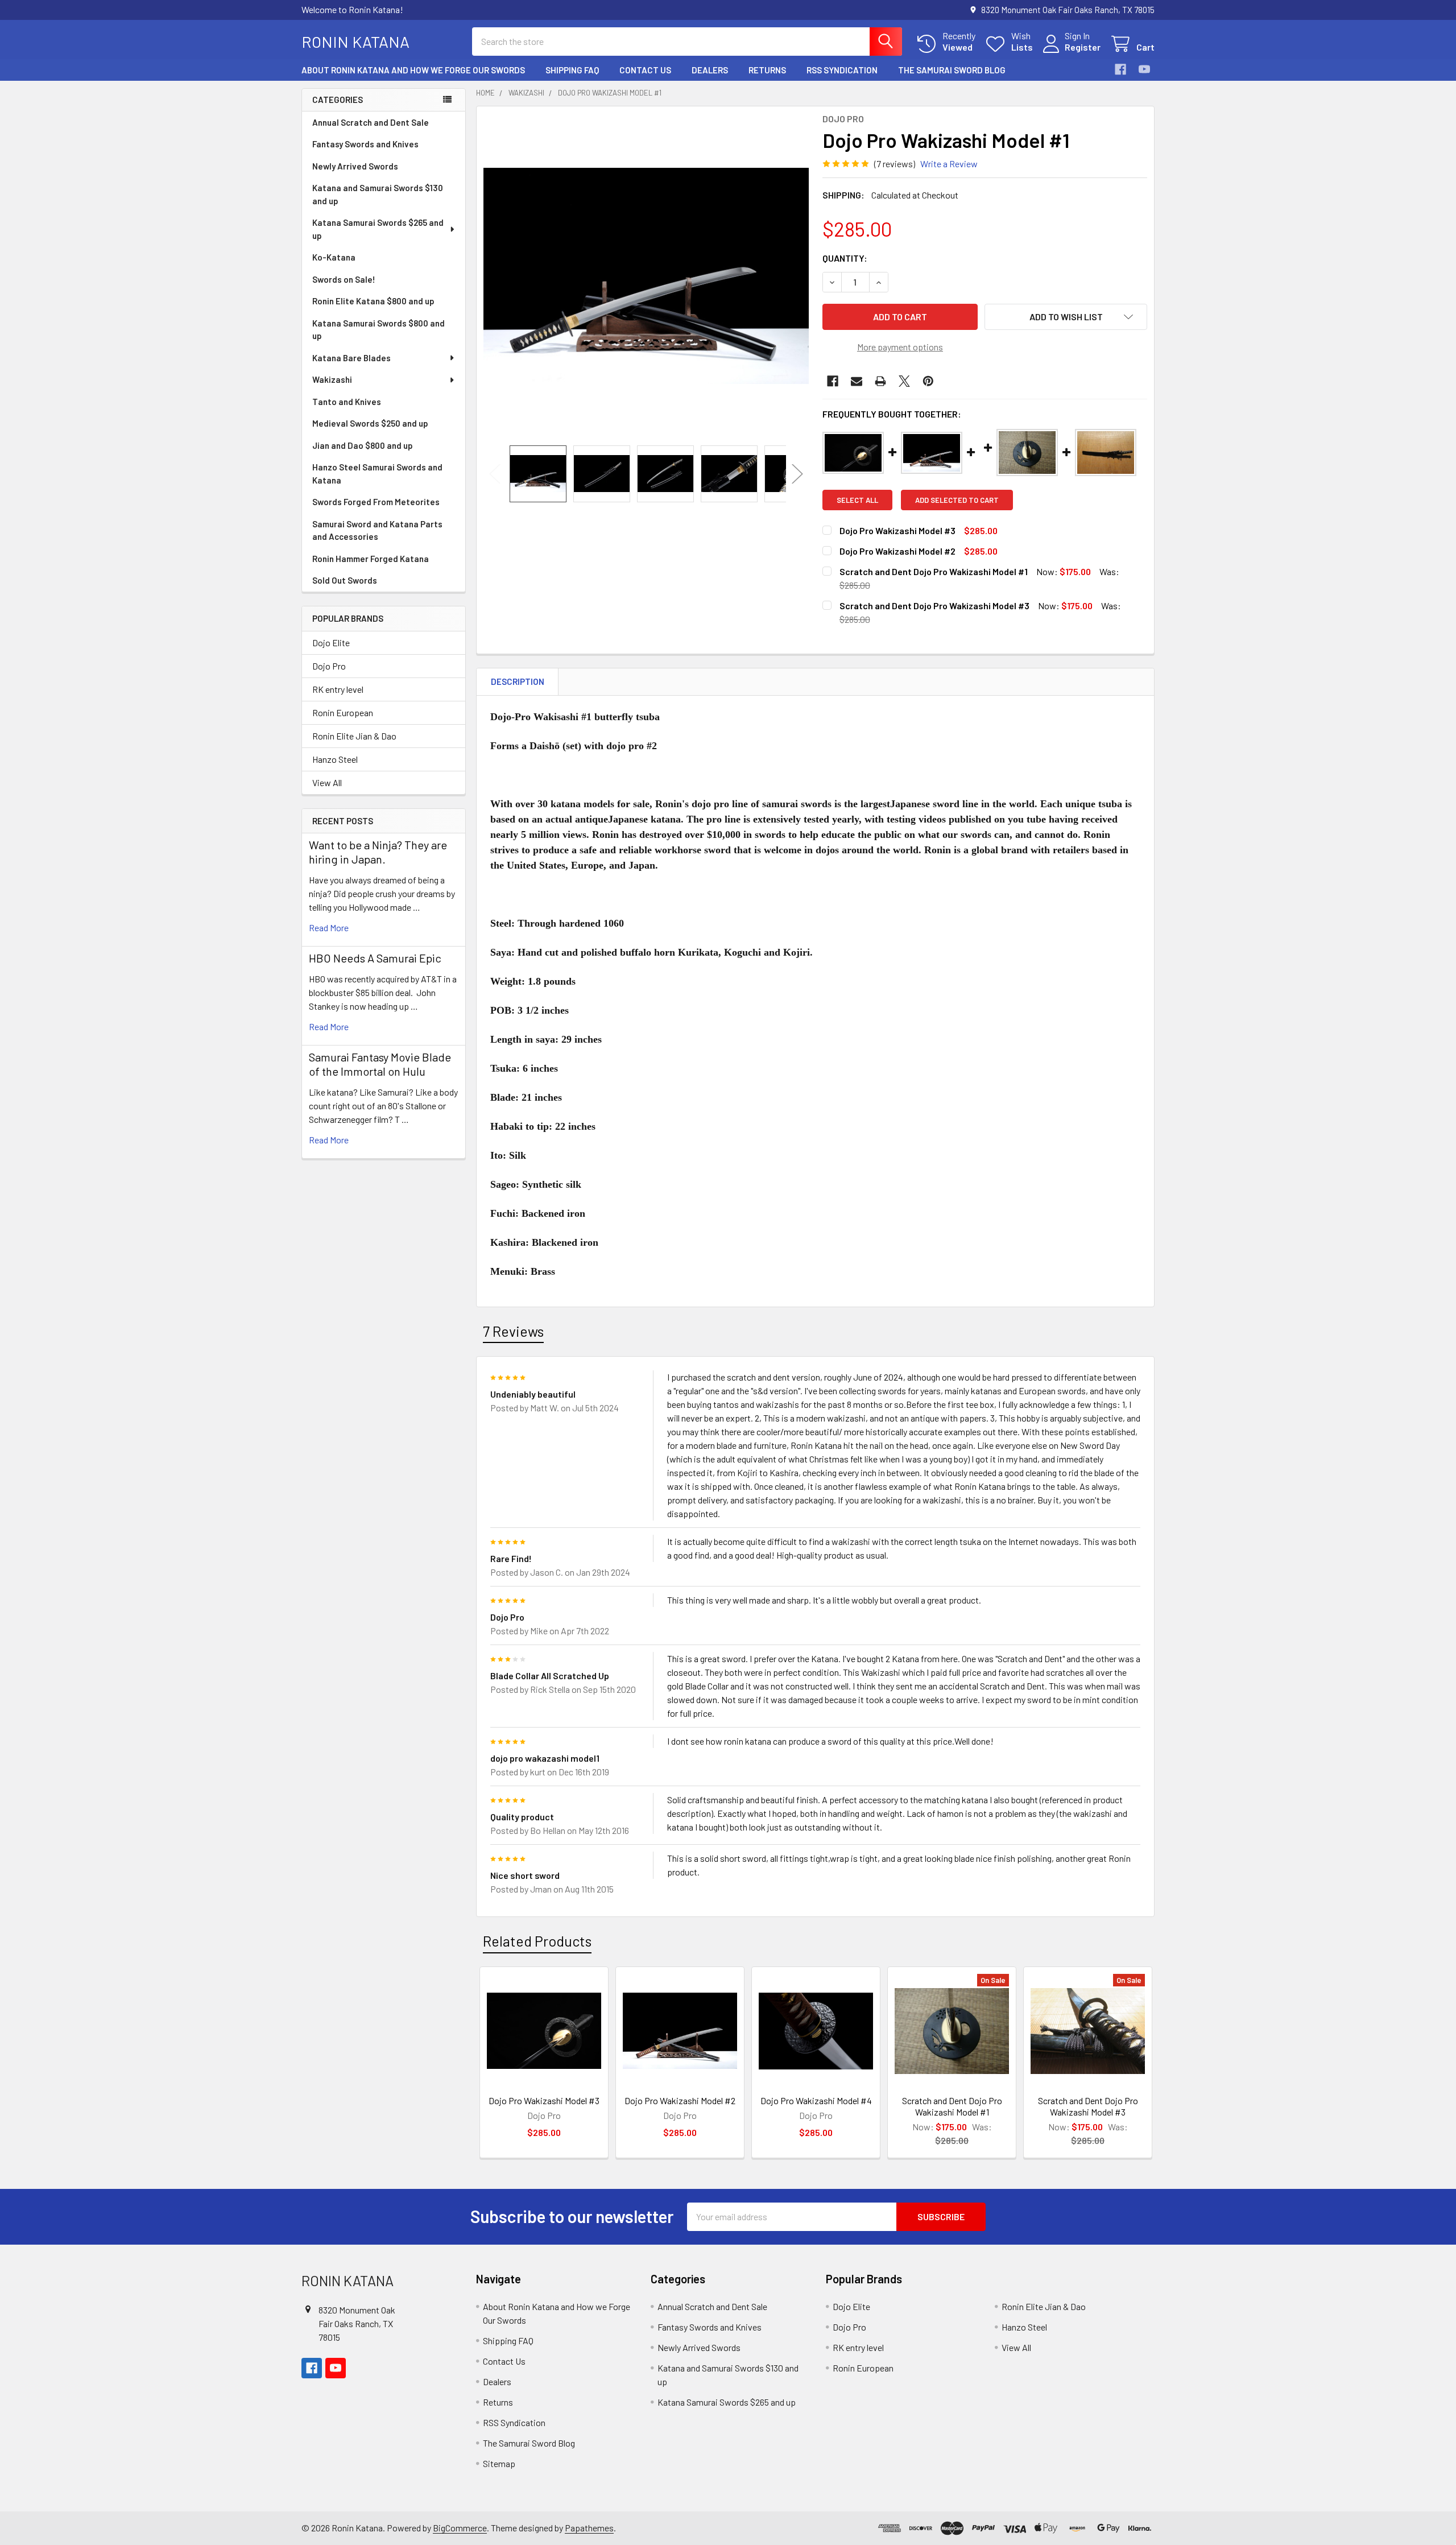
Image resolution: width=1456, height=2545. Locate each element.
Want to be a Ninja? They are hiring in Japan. (378, 852)
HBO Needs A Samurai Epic (375, 958)
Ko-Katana (334, 257)
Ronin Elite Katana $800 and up (373, 301)
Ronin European (343, 712)
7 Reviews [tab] (513, 1331)
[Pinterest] (928, 381)
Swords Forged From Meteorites (376, 502)
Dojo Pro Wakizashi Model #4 (816, 2100)
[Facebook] (1120, 69)
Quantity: (845, 258)
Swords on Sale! (344, 279)
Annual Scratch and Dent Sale (371, 122)
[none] (646, 276)
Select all (857, 500)
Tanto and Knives (347, 402)
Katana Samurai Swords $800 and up (379, 330)
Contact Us (645, 70)
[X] (904, 381)
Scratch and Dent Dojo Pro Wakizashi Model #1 (952, 2106)
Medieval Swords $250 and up (370, 423)
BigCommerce (460, 2528)
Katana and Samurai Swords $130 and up (378, 194)
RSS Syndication (842, 70)
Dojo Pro (329, 666)
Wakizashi (332, 379)
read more (329, 927)
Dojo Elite (331, 643)
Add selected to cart (957, 500)
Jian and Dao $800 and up (363, 445)
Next (797, 474)
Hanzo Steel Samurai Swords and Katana (377, 474)
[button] (1066, 317)
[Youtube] (1144, 69)
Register (1083, 47)
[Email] (857, 381)
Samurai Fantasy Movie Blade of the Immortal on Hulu (380, 1064)
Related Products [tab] (537, 1941)
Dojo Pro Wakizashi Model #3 (544, 2100)
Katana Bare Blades (351, 358)
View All (327, 782)
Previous (495, 474)
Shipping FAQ (572, 70)
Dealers (710, 70)
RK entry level (338, 689)
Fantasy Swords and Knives (365, 144)
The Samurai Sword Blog (952, 70)
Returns (767, 70)
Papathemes (589, 2528)
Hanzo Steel (335, 759)
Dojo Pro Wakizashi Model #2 (680, 2100)
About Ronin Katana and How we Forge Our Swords (413, 70)
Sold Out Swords (345, 580)
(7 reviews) (895, 164)
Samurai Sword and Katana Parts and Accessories (377, 530)
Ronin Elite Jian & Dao (354, 736)
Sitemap (499, 2463)
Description (518, 681)
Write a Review (949, 164)
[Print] (880, 381)
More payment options (900, 347)
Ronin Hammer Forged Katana (371, 559)
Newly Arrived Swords (355, 166)
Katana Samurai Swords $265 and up (378, 229)
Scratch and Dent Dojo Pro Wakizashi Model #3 (1088, 2106)
